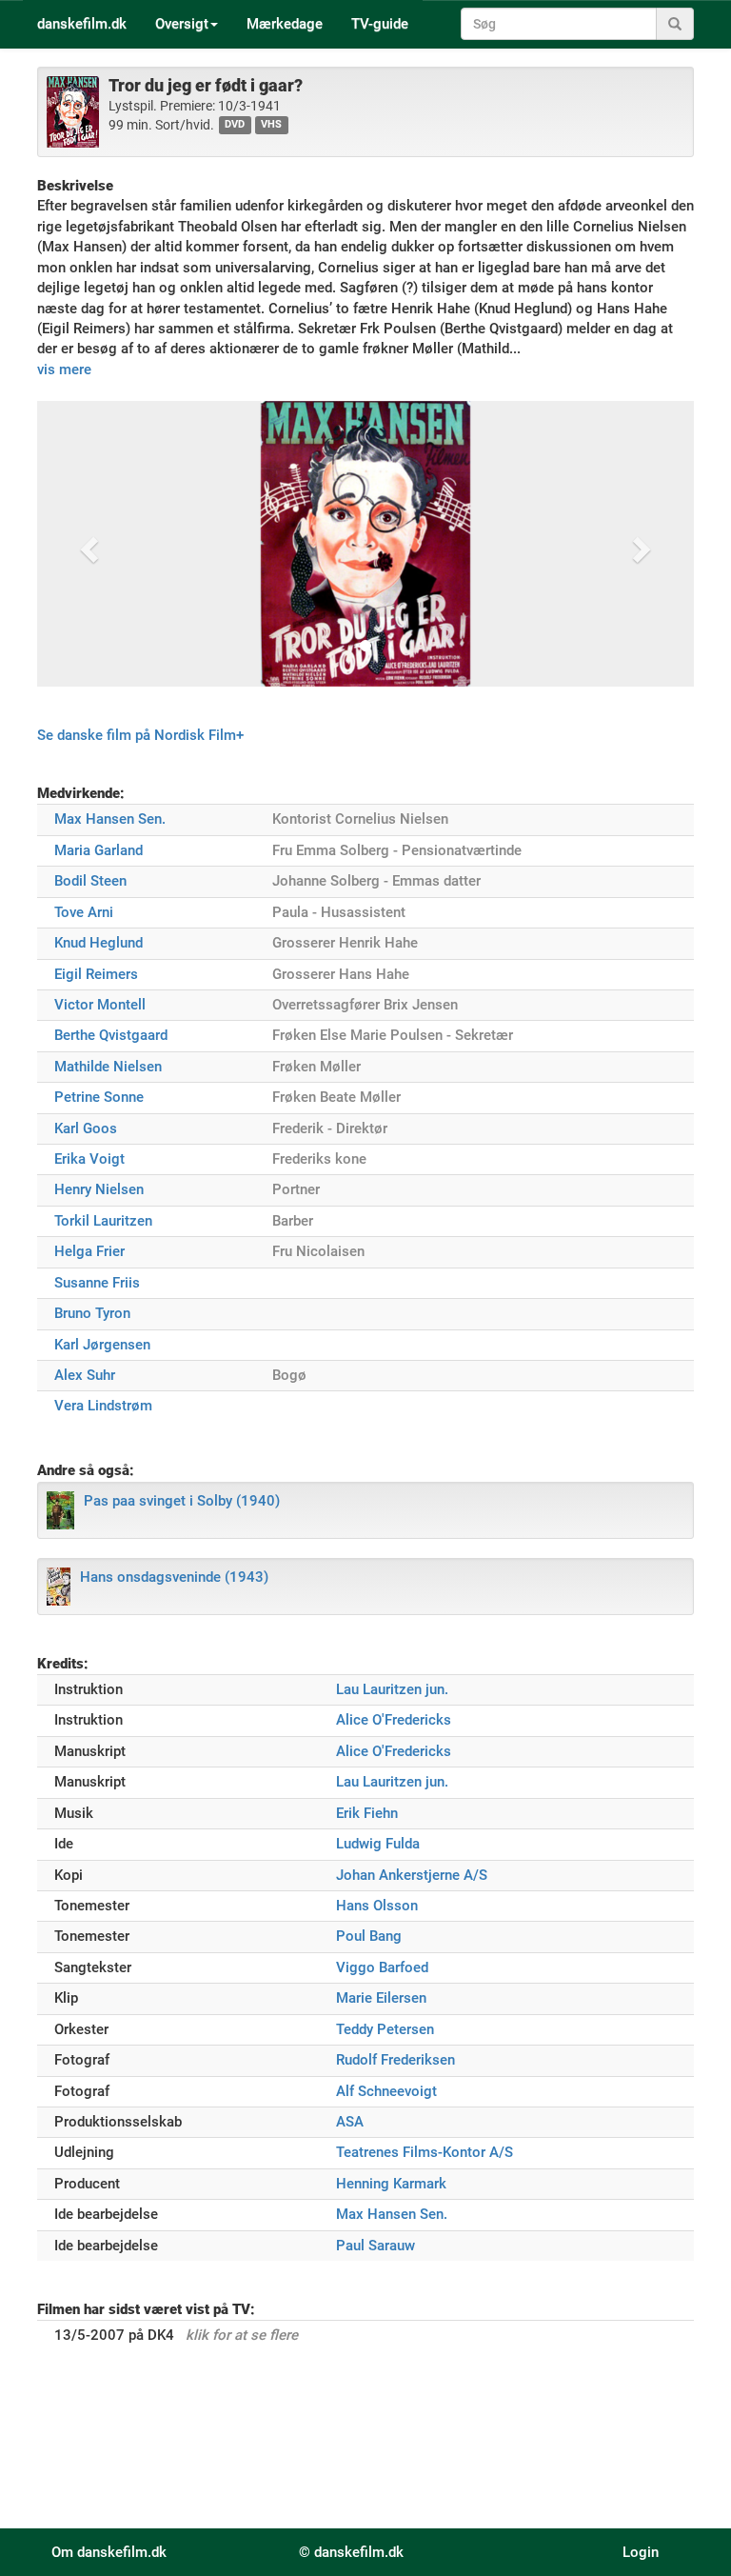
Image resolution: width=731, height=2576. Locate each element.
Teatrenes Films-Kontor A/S (425, 2152)
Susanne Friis (97, 1283)
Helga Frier (89, 1251)
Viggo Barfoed (382, 1967)
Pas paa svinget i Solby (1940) (182, 1501)
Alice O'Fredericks (394, 1720)
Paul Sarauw (375, 2246)
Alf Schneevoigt (386, 2091)
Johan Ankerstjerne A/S (412, 1875)
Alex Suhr (85, 1375)
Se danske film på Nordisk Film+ (140, 735)
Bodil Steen (90, 881)
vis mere (64, 369)
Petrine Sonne (99, 1097)
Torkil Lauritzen (103, 1221)
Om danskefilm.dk (109, 2552)
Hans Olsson (377, 1906)
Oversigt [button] (182, 24)
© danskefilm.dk (351, 2552)
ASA (350, 2122)
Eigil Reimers (96, 974)
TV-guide (380, 24)
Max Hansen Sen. (110, 819)
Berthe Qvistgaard (111, 1035)
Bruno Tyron (92, 1313)
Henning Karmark (391, 2184)
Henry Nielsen (99, 1189)
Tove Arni (84, 912)
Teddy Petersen (385, 2029)
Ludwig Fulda (378, 1844)
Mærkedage (285, 24)
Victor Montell (100, 1005)
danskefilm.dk (82, 24)
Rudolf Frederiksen (395, 2060)
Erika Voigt (89, 1159)
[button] (87, 544)
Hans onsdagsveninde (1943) (174, 1577)
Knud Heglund (99, 943)
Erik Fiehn (367, 1813)
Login (641, 2552)
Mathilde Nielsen (108, 1067)
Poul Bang (369, 1936)
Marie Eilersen (381, 1998)
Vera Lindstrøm (103, 1406)
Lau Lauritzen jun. (392, 1689)
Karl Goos (86, 1128)
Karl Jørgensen (102, 1345)
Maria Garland (99, 850)
